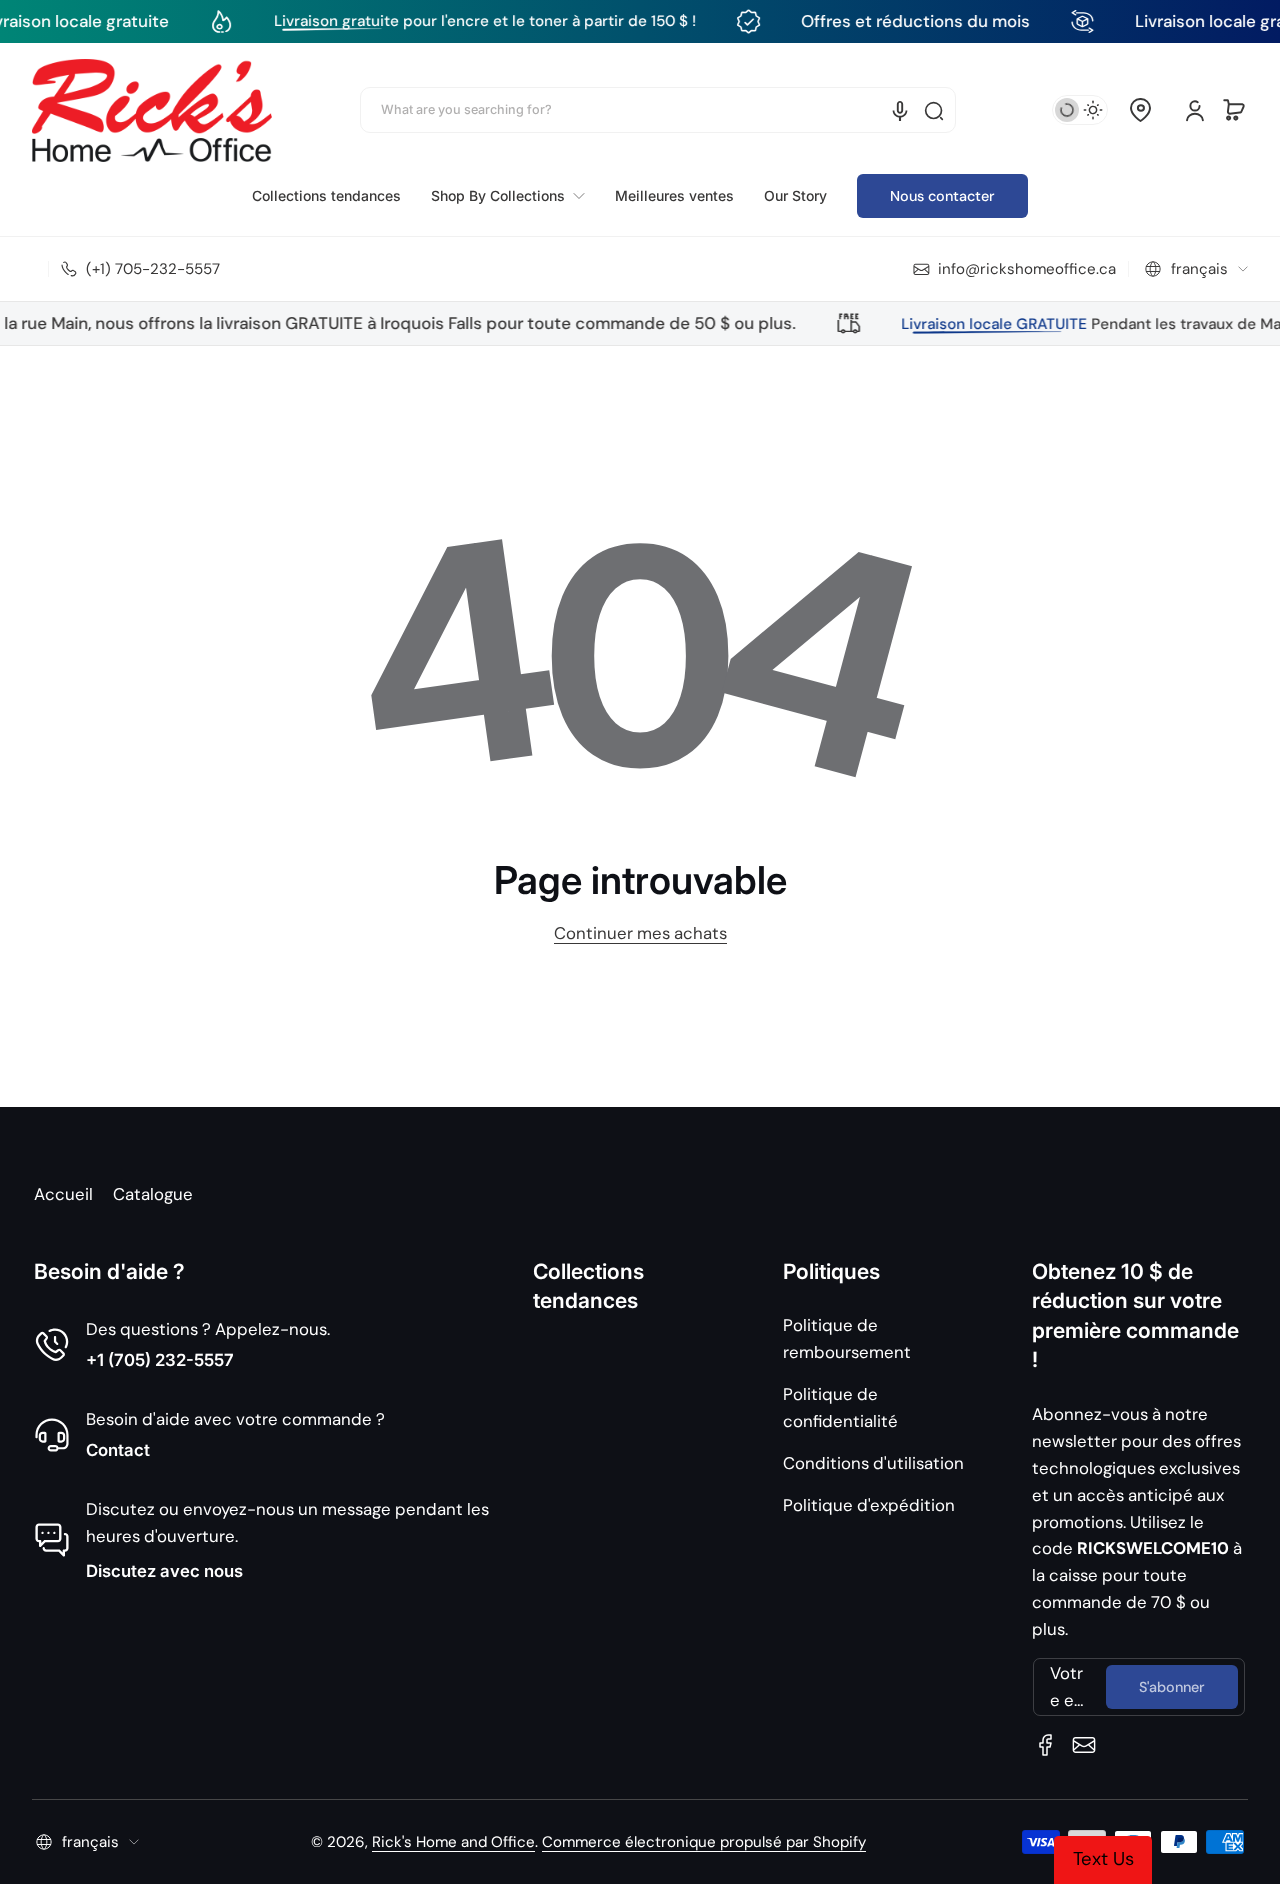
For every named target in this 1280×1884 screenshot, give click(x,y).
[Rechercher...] (934, 111)
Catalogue (153, 1194)
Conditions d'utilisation (873, 1463)
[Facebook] (1046, 1745)
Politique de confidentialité (840, 1407)
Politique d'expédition (869, 1505)
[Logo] (152, 110)
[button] (1140, 110)
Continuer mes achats (640, 933)
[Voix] (900, 111)
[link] (508, 196)
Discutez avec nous (164, 1571)
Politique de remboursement (847, 1338)
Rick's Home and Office (453, 1842)
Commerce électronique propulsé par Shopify (704, 1842)
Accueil (63, 1194)
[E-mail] (1084, 1745)
